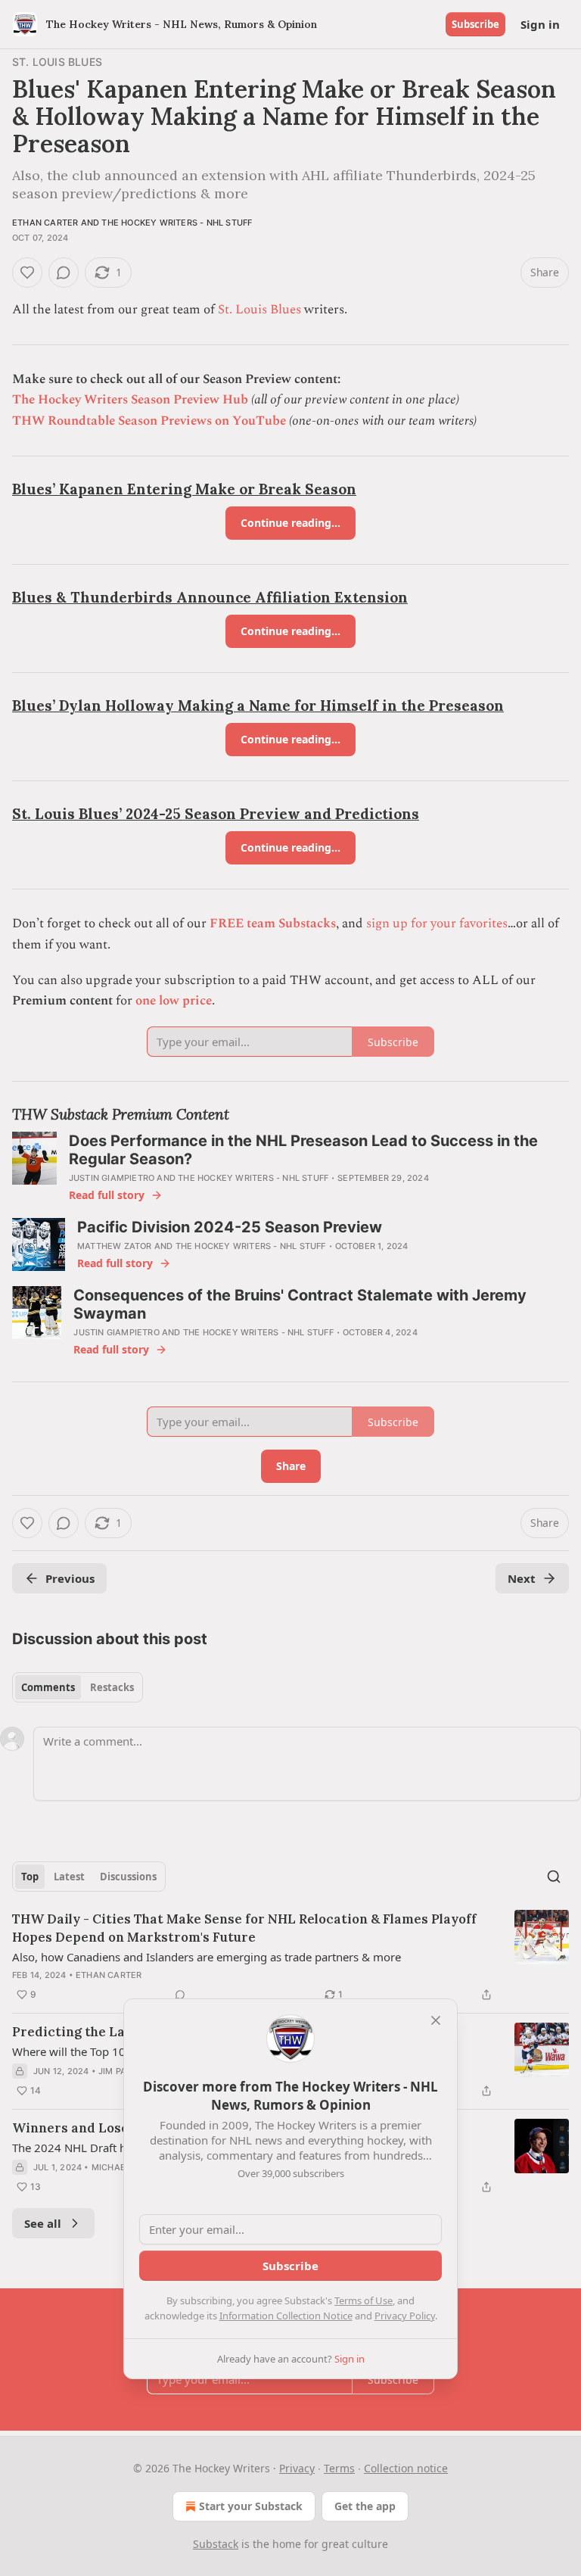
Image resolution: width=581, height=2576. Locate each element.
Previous (70, 1578)
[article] (290, 1957)
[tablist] (78, 1687)
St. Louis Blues (57, 62)
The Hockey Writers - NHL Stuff (177, 223)
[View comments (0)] (64, 273)
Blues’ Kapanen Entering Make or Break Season (184, 489)
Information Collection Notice (286, 2316)
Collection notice (406, 2468)
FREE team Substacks (273, 924)
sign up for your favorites (437, 924)
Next (522, 1578)
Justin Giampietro (112, 1178)
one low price (174, 1001)
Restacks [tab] (112, 1687)
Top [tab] (30, 1877)
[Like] (27, 273)
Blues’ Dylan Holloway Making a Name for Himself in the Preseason (258, 706)
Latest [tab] (69, 1877)
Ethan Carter (45, 223)
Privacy (297, 2468)
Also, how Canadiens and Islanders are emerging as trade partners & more (207, 1957)
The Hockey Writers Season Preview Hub (130, 400)
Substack (216, 2544)
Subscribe (475, 24)
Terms (339, 2468)
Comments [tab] (48, 1687)
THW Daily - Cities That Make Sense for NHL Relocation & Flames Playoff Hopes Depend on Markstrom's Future (244, 1928)
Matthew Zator (115, 1246)
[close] (436, 2020)
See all (43, 2223)
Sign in (540, 24)
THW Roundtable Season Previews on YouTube (149, 421)
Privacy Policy (405, 2316)
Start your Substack (251, 2506)
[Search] (554, 1877)
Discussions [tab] (128, 1877)
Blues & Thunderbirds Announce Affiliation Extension (210, 597)
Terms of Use (364, 2300)
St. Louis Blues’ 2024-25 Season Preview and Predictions (216, 814)
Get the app (365, 2506)
